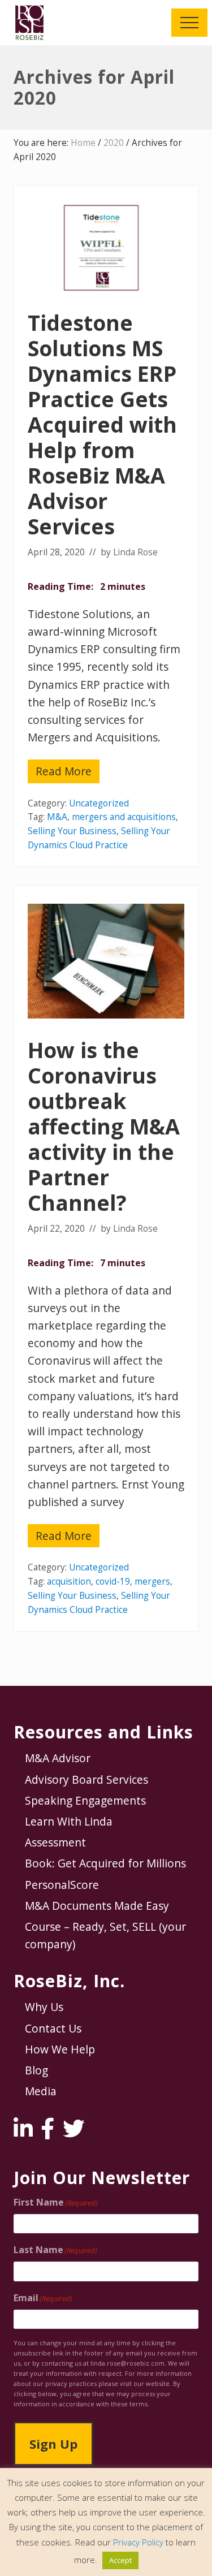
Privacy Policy (138, 2542)
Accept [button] (120, 2560)
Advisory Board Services (86, 1779)
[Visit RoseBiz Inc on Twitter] (73, 2132)
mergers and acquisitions (124, 817)
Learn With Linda (69, 1821)
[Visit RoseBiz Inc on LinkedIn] (23, 2132)
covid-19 (113, 1582)
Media (41, 2091)
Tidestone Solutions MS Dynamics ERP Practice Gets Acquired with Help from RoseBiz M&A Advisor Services (102, 424)
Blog (36, 2070)
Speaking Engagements (85, 1800)
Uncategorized (99, 803)
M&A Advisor (58, 1758)
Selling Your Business (72, 831)
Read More (68, 773)
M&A (57, 817)
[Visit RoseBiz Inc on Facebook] (47, 2132)
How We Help (60, 2049)
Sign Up (53, 2444)
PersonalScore (62, 1885)
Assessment (55, 1842)
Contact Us (53, 2028)
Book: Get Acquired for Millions (105, 1863)
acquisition (69, 1582)
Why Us (44, 2007)
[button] (189, 23)
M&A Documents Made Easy (97, 1906)
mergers (152, 1582)
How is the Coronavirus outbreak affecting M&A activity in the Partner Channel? (104, 1126)
